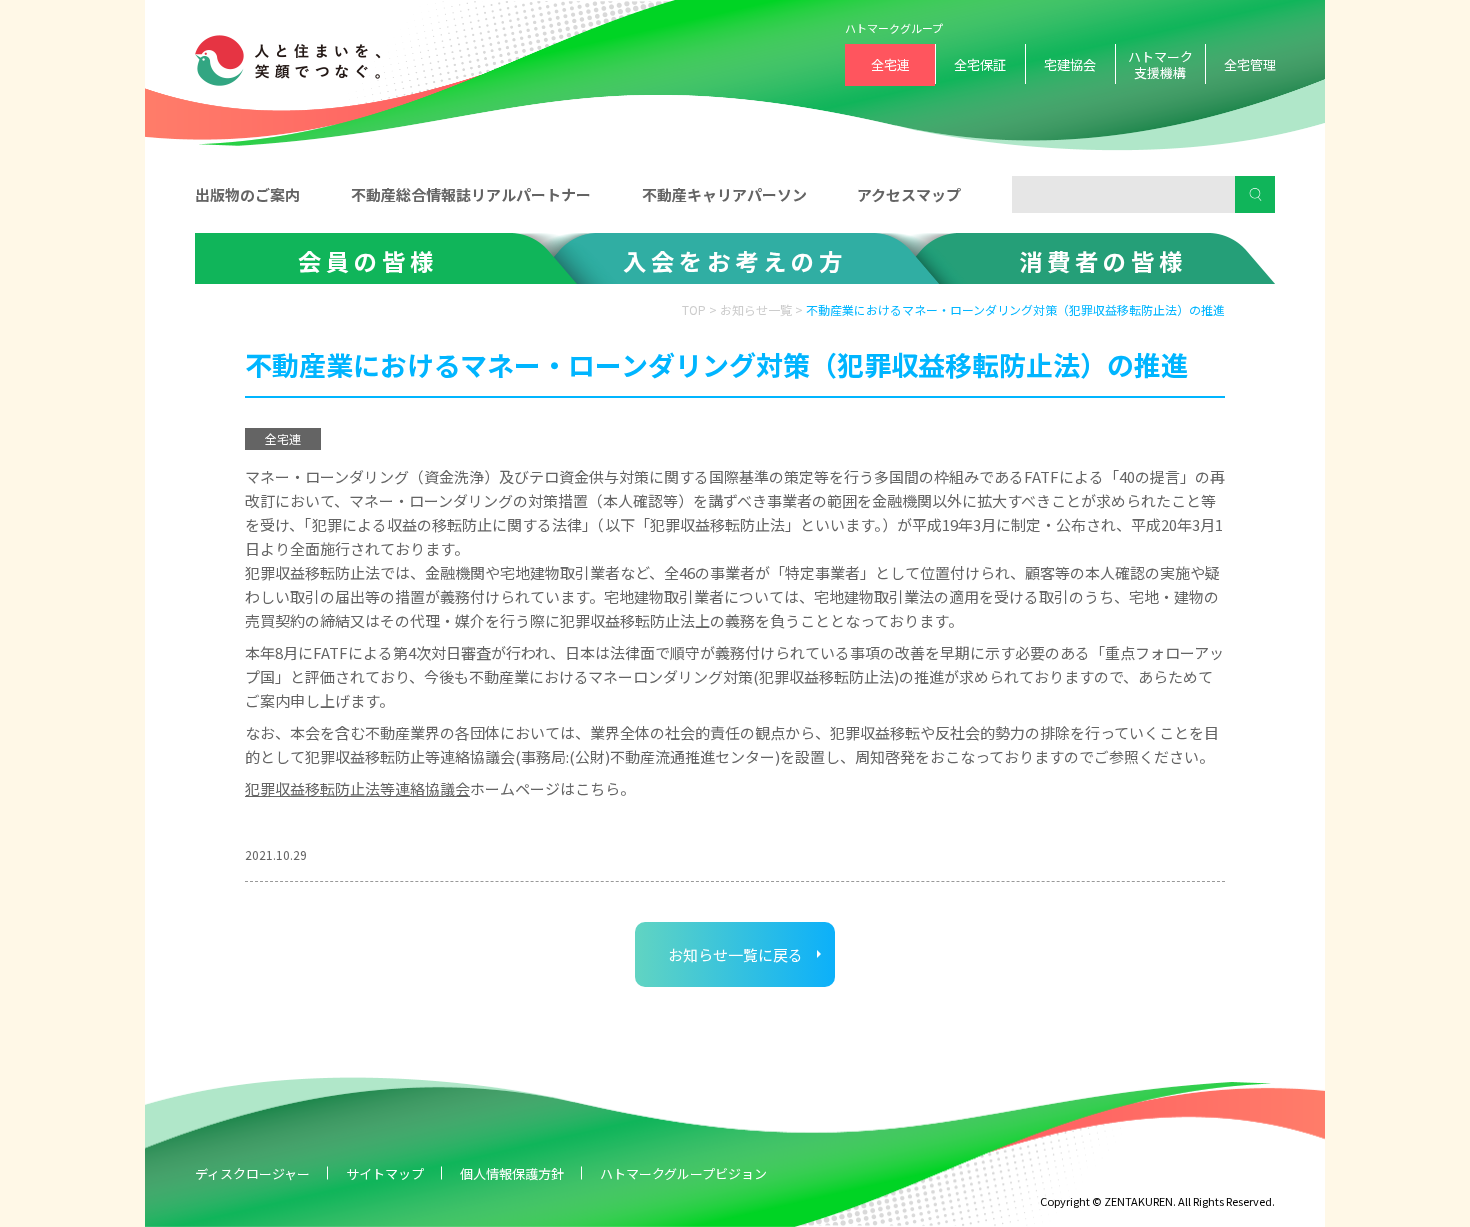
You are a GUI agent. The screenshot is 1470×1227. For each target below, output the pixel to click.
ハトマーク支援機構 (1160, 64)
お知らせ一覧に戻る (735, 954)
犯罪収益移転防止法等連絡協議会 (357, 788)
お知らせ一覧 (756, 309)
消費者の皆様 (1103, 261)
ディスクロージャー (252, 1173)
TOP (694, 309)
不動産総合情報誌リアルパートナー (471, 194)
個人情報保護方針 (512, 1173)
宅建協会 (1070, 64)
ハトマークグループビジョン (683, 1173)
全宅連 (890, 64)
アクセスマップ (909, 194)
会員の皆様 (368, 261)
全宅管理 (1250, 64)
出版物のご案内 (247, 194)
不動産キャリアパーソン (724, 194)
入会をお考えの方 (735, 261)
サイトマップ (385, 1173)
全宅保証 (980, 64)
